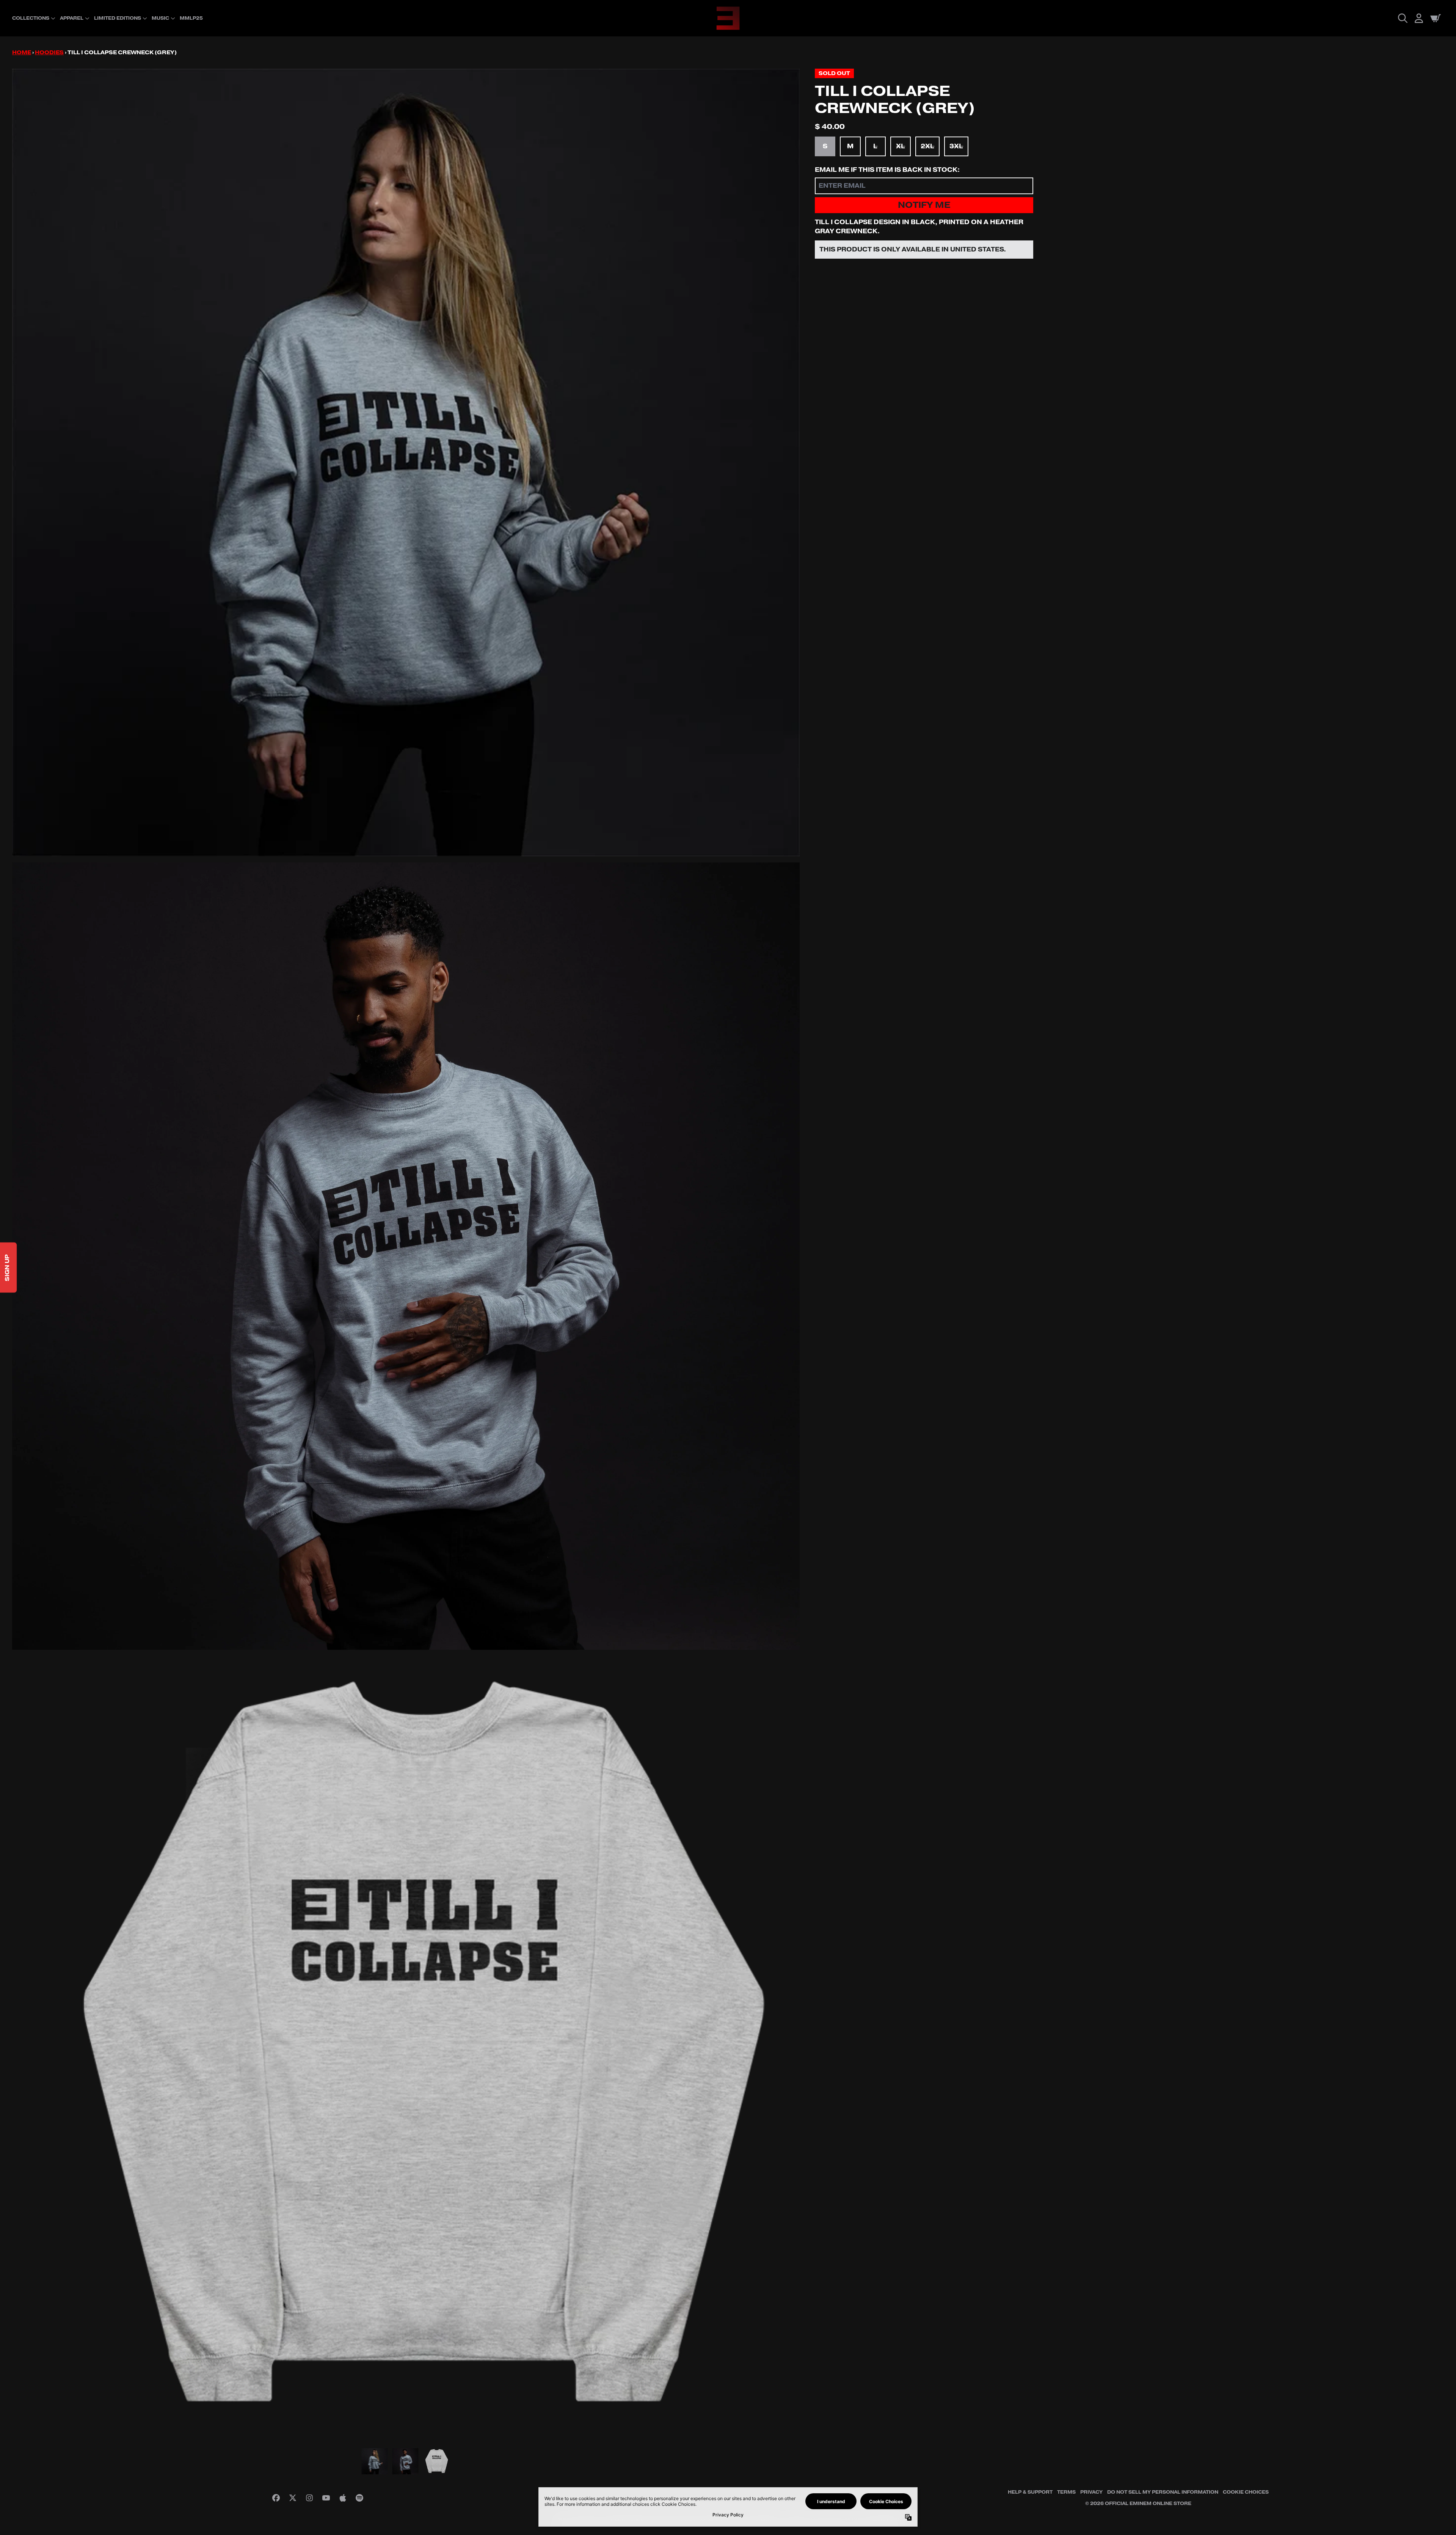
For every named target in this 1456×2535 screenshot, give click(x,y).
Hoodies (49, 53)
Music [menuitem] (160, 18)
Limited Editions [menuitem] (118, 18)
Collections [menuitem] (31, 18)
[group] (375, 2461)
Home (22, 53)
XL (901, 146)
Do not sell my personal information (1163, 2492)
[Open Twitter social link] (293, 2498)
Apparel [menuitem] (72, 18)
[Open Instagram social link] (309, 2498)
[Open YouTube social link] (326, 2498)
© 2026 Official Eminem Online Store (1138, 2504)
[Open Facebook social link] (276, 2498)
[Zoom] (406, 463)
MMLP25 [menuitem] (191, 18)
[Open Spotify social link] (359, 2498)
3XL (956, 146)
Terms (1066, 2492)
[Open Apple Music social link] (343, 2498)
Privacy (1091, 2492)
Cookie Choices (1246, 2492)
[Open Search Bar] (1402, 18)
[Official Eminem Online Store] (728, 18)
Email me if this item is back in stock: (887, 170)
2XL (927, 146)
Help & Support (1030, 2492)
